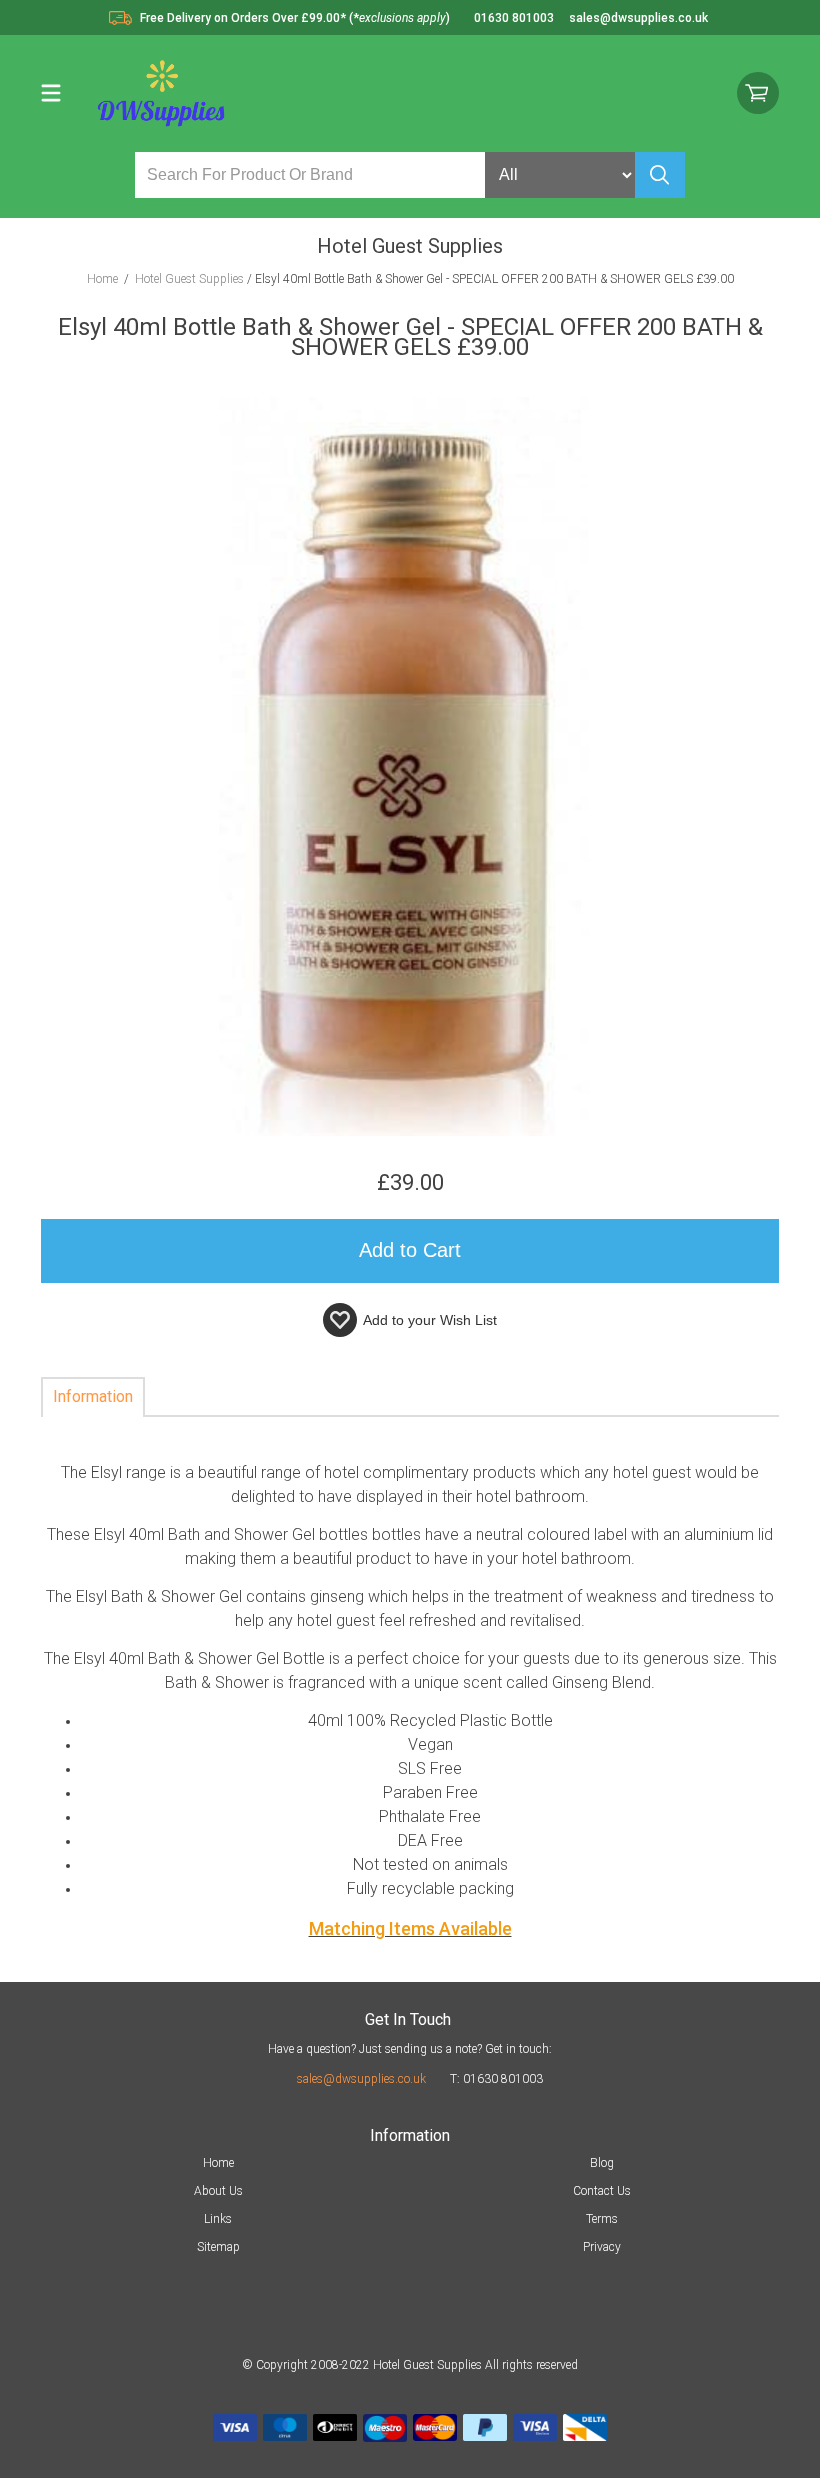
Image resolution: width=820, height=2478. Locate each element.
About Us (218, 2191)
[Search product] (660, 175)
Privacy (602, 2247)
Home (218, 2163)
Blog (602, 2163)
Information (93, 1396)
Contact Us (602, 2191)
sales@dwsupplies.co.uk (361, 2079)
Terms (602, 2219)
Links (218, 2219)
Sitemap (218, 2247)
